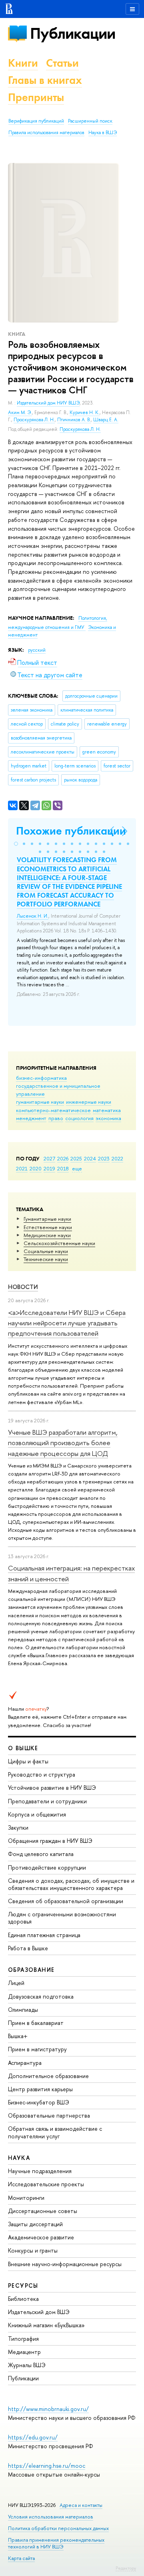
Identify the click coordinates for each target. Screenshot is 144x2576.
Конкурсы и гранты (33, 2250)
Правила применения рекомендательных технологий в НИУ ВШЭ (56, 2543)
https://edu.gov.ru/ (33, 2437)
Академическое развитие (41, 2237)
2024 (90, 1158)
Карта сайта (21, 2558)
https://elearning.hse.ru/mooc (47, 2466)
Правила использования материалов (46, 133)
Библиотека (23, 2299)
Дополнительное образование (48, 2076)
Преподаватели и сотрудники (47, 1801)
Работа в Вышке (28, 1948)
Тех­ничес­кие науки (46, 1259)
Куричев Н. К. (85, 412)
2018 (63, 1168)
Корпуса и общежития (37, 1814)
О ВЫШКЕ (23, 1748)
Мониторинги (26, 2198)
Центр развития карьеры (40, 2089)
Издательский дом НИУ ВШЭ (48, 403)
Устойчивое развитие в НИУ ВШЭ (52, 1788)
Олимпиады (23, 2010)
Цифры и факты (28, 1761)
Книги (23, 63)
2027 (49, 1158)
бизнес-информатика (41, 1078)
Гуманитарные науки (47, 1219)
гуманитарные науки (40, 1102)
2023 (104, 1158)
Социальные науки (46, 1251)
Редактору (126, 2568)
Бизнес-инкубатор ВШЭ (39, 2102)
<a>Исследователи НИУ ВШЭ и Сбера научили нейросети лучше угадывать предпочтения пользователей (67, 1323)
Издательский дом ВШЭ (39, 2312)
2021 (22, 1168)
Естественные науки (48, 1227)
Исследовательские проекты (46, 2184)
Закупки (18, 1827)
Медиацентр (24, 2352)
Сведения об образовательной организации (66, 1901)
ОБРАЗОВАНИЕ (31, 1970)
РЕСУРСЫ (23, 2285)
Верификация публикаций (36, 121)
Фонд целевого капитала (41, 1854)
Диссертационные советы (43, 2211)
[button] (16, 844)
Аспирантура (25, 2063)
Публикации (73, 33)
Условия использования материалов (51, 2517)
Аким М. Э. (20, 412)
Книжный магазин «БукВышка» (46, 2325)
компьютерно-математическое (53, 1110)
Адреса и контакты (81, 2505)
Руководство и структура (42, 1774)
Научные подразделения (40, 2171)
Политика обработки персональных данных (58, 2528)
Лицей (16, 1983)
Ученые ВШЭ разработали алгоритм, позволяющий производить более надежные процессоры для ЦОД (63, 1443)
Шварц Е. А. (106, 420)
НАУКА (19, 2158)
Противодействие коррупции (47, 1867)
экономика (108, 1118)
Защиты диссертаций (35, 2224)
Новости (23, 1287)
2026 (63, 1158)
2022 (117, 1158)
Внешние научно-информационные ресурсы (65, 2264)
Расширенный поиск (90, 121)
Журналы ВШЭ (27, 2365)
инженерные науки (89, 1102)
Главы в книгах (45, 80)
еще (77, 1168)
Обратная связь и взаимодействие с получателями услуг (55, 2132)
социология (79, 1118)
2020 (36, 1168)
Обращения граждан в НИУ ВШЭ (50, 1841)
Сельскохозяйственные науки (59, 1243)
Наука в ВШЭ (103, 133)
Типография (23, 2339)
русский (37, 650)
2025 (76, 1158)
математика (107, 1110)
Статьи (62, 63)
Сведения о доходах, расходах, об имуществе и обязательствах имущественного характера (71, 1884)
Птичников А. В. (74, 420)
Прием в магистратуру (37, 2049)
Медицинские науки (47, 1235)
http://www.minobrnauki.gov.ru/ (48, 2409)
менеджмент (31, 1118)
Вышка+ (18, 2036)
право (56, 1118)
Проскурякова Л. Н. (34, 420)
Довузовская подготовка (41, 1996)
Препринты (36, 97)
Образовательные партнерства (49, 2115)
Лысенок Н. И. (33, 916)
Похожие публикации (71, 831)
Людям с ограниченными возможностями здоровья (62, 1918)
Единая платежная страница (44, 1935)
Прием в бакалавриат (36, 2023)
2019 (49, 1168)
